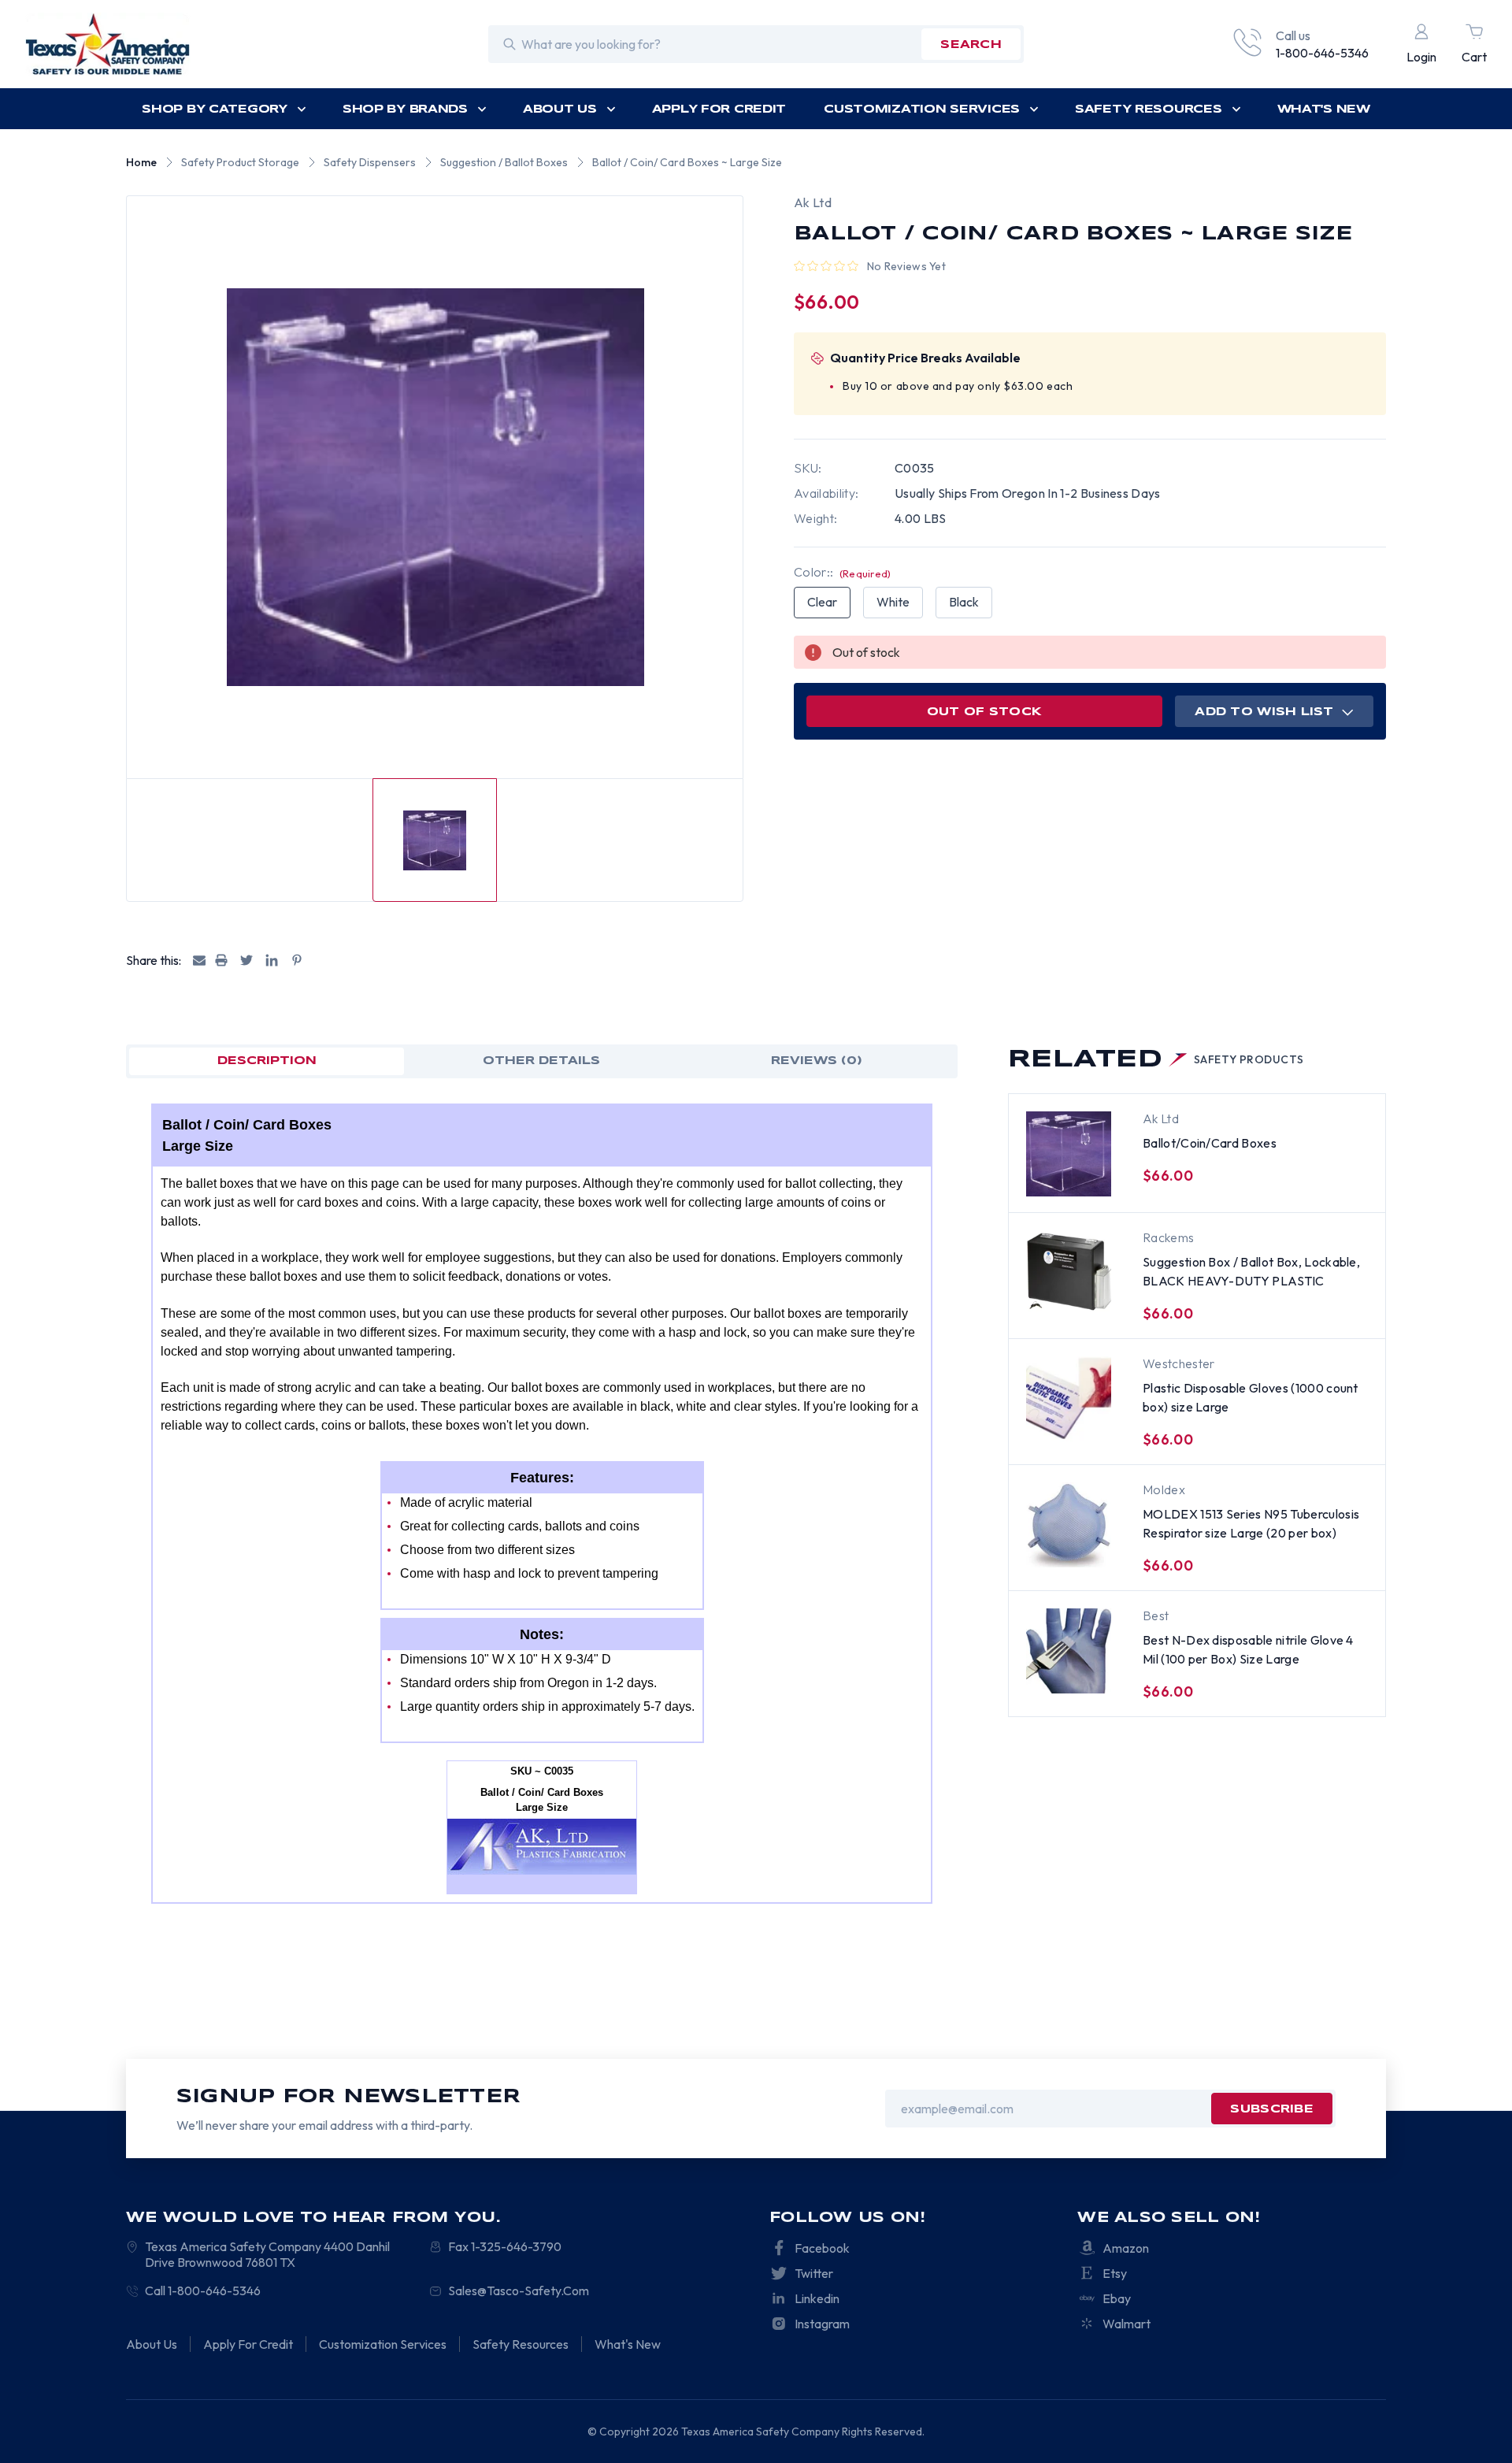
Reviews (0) (817, 1061)
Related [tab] (1156, 1060)
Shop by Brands (405, 109)
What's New (1324, 109)
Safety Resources (1149, 109)
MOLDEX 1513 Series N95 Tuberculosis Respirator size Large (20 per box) (1251, 1523)
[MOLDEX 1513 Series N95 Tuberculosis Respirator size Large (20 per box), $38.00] (1069, 1525)
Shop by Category (215, 109)
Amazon (1126, 2248)
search (971, 45)
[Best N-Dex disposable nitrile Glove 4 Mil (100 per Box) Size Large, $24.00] (1069, 1651)
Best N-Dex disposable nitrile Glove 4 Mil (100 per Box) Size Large (1248, 1649)
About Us (560, 109)
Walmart (1127, 2324)
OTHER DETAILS (541, 1061)
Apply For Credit (719, 109)
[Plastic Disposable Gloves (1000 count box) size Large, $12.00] (1069, 1399)
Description (267, 1061)
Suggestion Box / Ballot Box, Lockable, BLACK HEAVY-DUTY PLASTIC (1251, 1271)
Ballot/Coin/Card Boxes (1210, 1143)
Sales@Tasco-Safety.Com (519, 2291)
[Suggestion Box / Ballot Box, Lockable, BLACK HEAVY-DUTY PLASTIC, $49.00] (1069, 1273)
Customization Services (922, 109)
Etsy (1115, 2273)
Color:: (843, 572)
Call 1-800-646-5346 (203, 2291)
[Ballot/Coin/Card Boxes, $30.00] (1069, 1154)
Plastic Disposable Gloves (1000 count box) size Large (1251, 1397)
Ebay (1117, 2298)
